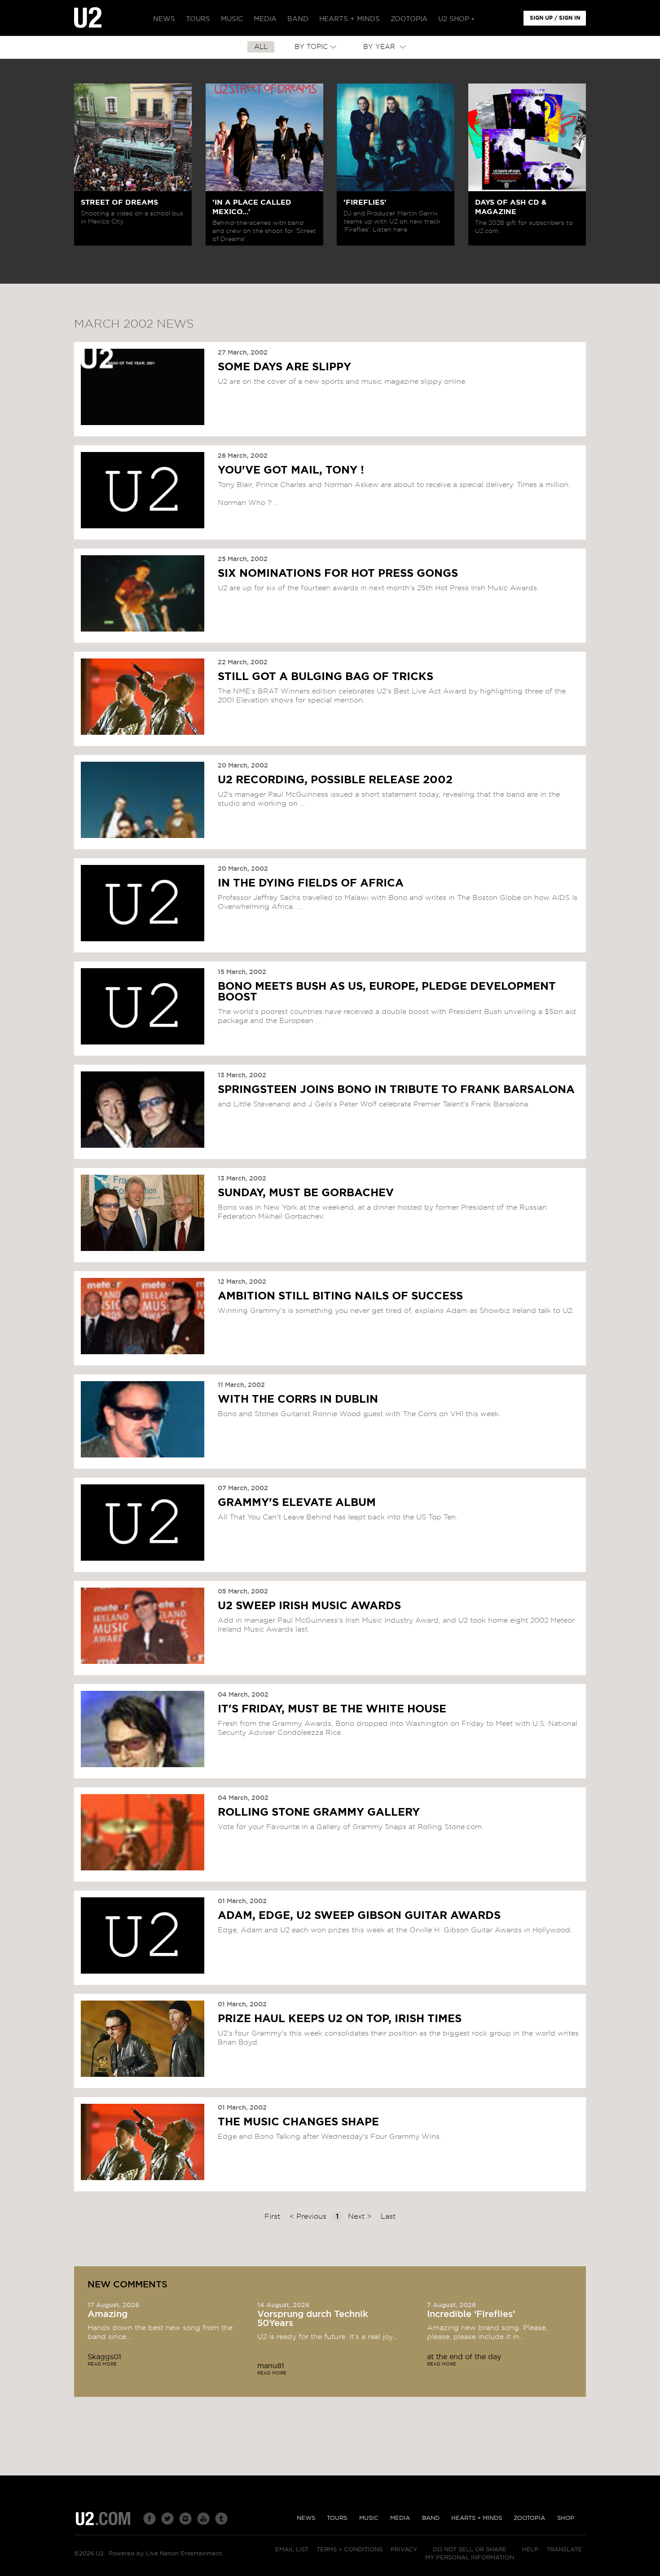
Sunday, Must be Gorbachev (306, 1193)
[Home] (88, 18)
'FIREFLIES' (365, 202)
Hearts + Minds (477, 2518)
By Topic (311, 47)
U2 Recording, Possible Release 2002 (335, 780)
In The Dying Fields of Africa (311, 883)
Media (400, 2518)
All (261, 47)
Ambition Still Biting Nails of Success (340, 1296)
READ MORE (102, 2364)
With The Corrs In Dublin (298, 1400)
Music (369, 2518)
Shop (566, 2518)
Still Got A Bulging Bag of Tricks (326, 677)
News (306, 2518)
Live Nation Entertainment (184, 2554)
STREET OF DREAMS (119, 202)
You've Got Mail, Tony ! (291, 470)
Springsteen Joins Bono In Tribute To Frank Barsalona (396, 1090)
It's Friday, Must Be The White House (332, 1709)
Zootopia (529, 2518)
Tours (337, 2518)
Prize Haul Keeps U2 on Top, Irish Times (340, 2019)
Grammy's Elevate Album (297, 1503)
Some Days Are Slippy (284, 367)
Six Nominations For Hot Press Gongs (338, 574)
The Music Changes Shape (298, 2122)
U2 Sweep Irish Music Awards (309, 1606)
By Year (380, 47)
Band (431, 2518)
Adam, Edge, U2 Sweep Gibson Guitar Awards (359, 1916)
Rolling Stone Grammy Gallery (319, 1812)
